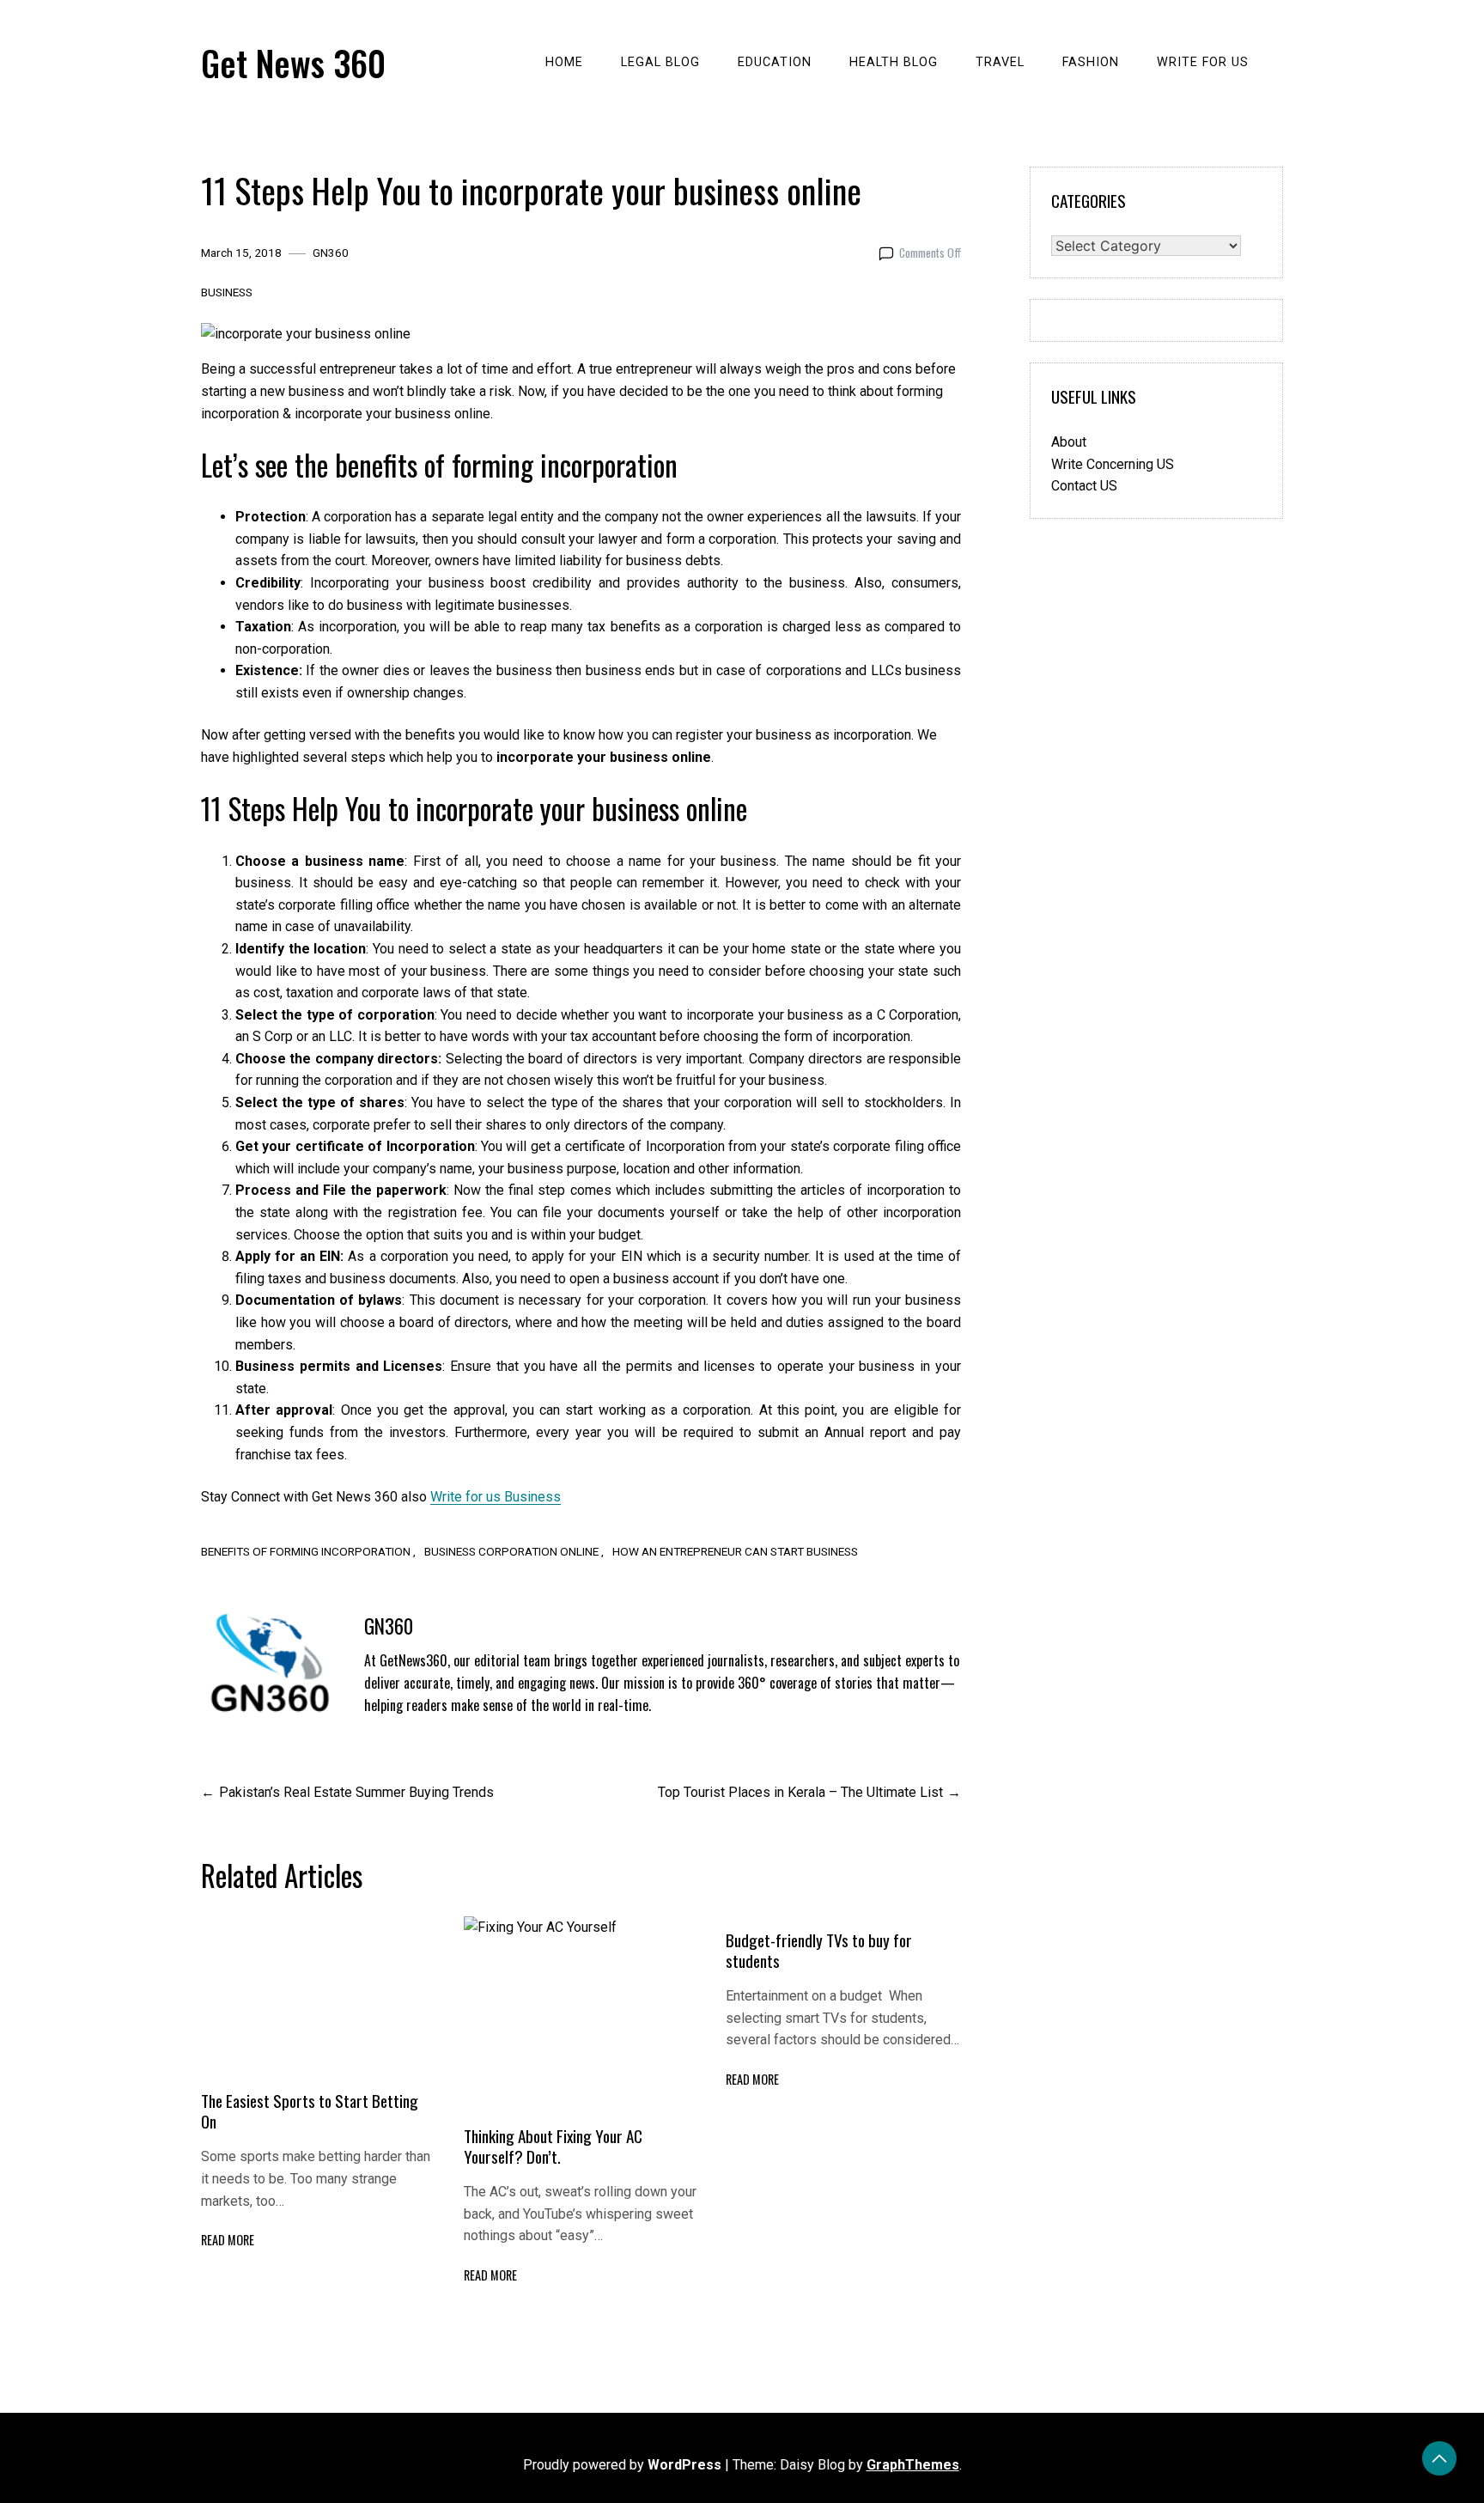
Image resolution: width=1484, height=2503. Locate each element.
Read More (228, 2240)
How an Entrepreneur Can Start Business (735, 1551)
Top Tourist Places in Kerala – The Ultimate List (800, 1792)
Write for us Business (496, 1497)
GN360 (331, 253)
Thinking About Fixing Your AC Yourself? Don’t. (553, 2146)
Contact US (1084, 486)
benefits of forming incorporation (306, 1551)
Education (775, 62)
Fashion (1091, 62)
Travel (1000, 62)
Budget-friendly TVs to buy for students (819, 1950)
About (1069, 442)
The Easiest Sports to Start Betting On (310, 2111)
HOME (564, 62)
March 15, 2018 (241, 253)
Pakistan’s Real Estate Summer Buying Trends (356, 1792)
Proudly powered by (622, 2465)
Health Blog (894, 62)
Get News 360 (293, 63)
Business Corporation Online (511, 1551)
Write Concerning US (1113, 464)
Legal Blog (660, 62)
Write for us (1203, 62)
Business (227, 292)
